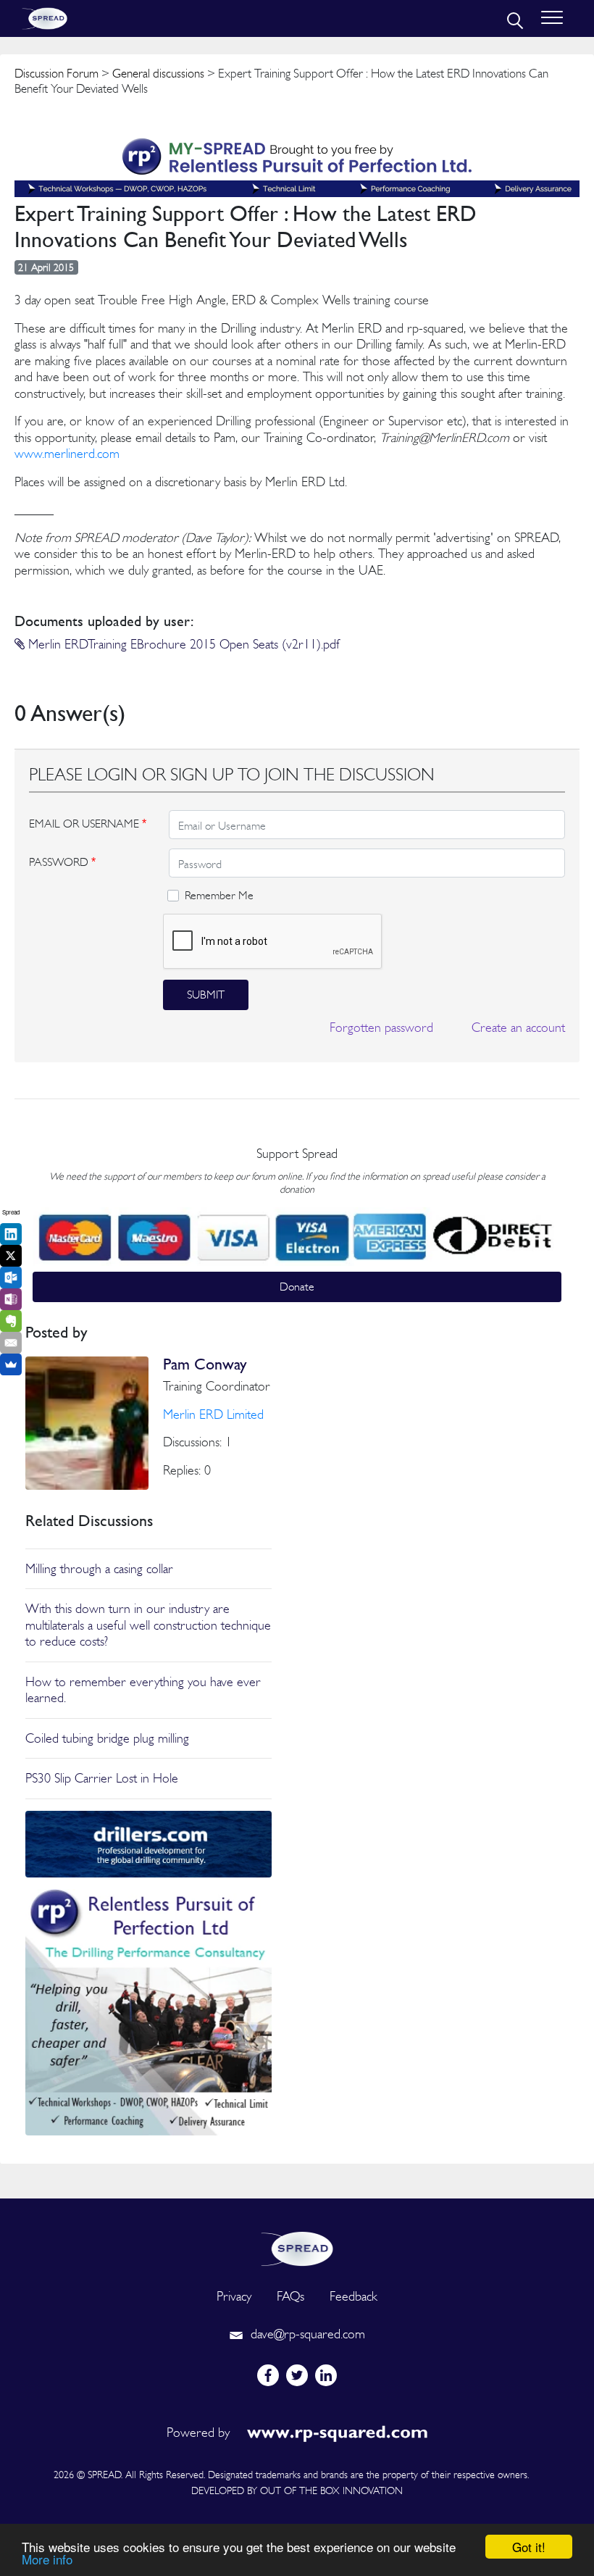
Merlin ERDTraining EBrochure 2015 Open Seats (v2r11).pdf (182, 644)
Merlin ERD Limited (213, 1414)
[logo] (297, 2247)
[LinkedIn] (11, 1234)
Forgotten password (381, 1027)
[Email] (11, 1343)
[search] (514, 19)
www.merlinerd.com (67, 453)
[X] (11, 1256)
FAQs (290, 2296)
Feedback (354, 2296)
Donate (297, 1287)
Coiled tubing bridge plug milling (107, 1738)
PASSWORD (62, 862)
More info (47, 2559)
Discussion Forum (57, 73)
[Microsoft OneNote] (11, 1299)
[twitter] (297, 2375)
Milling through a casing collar (99, 1568)
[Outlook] (11, 1277)
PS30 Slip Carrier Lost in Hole (102, 1778)
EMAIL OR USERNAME (88, 824)
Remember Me (219, 895)
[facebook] (268, 2375)
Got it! (529, 2547)
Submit (206, 995)
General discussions (158, 73)
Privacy (234, 2296)
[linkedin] (326, 2375)
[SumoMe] (11, 1364)
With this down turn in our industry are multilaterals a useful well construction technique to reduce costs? (148, 1625)
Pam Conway (205, 1364)
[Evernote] (11, 1321)
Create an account (518, 1027)
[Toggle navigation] (552, 18)
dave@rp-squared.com (306, 2334)
